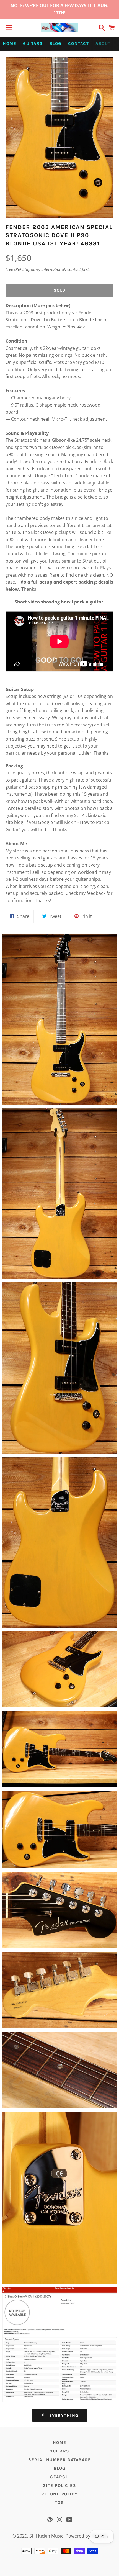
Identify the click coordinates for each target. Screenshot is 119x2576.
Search (59, 2477)
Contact (79, 43)
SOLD (60, 290)
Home (10, 43)
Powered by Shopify (86, 2536)
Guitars (33, 43)
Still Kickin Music (46, 2536)
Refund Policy (59, 2494)
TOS (60, 2503)
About (103, 43)
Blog (55, 43)
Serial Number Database (59, 2460)
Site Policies (60, 2485)
